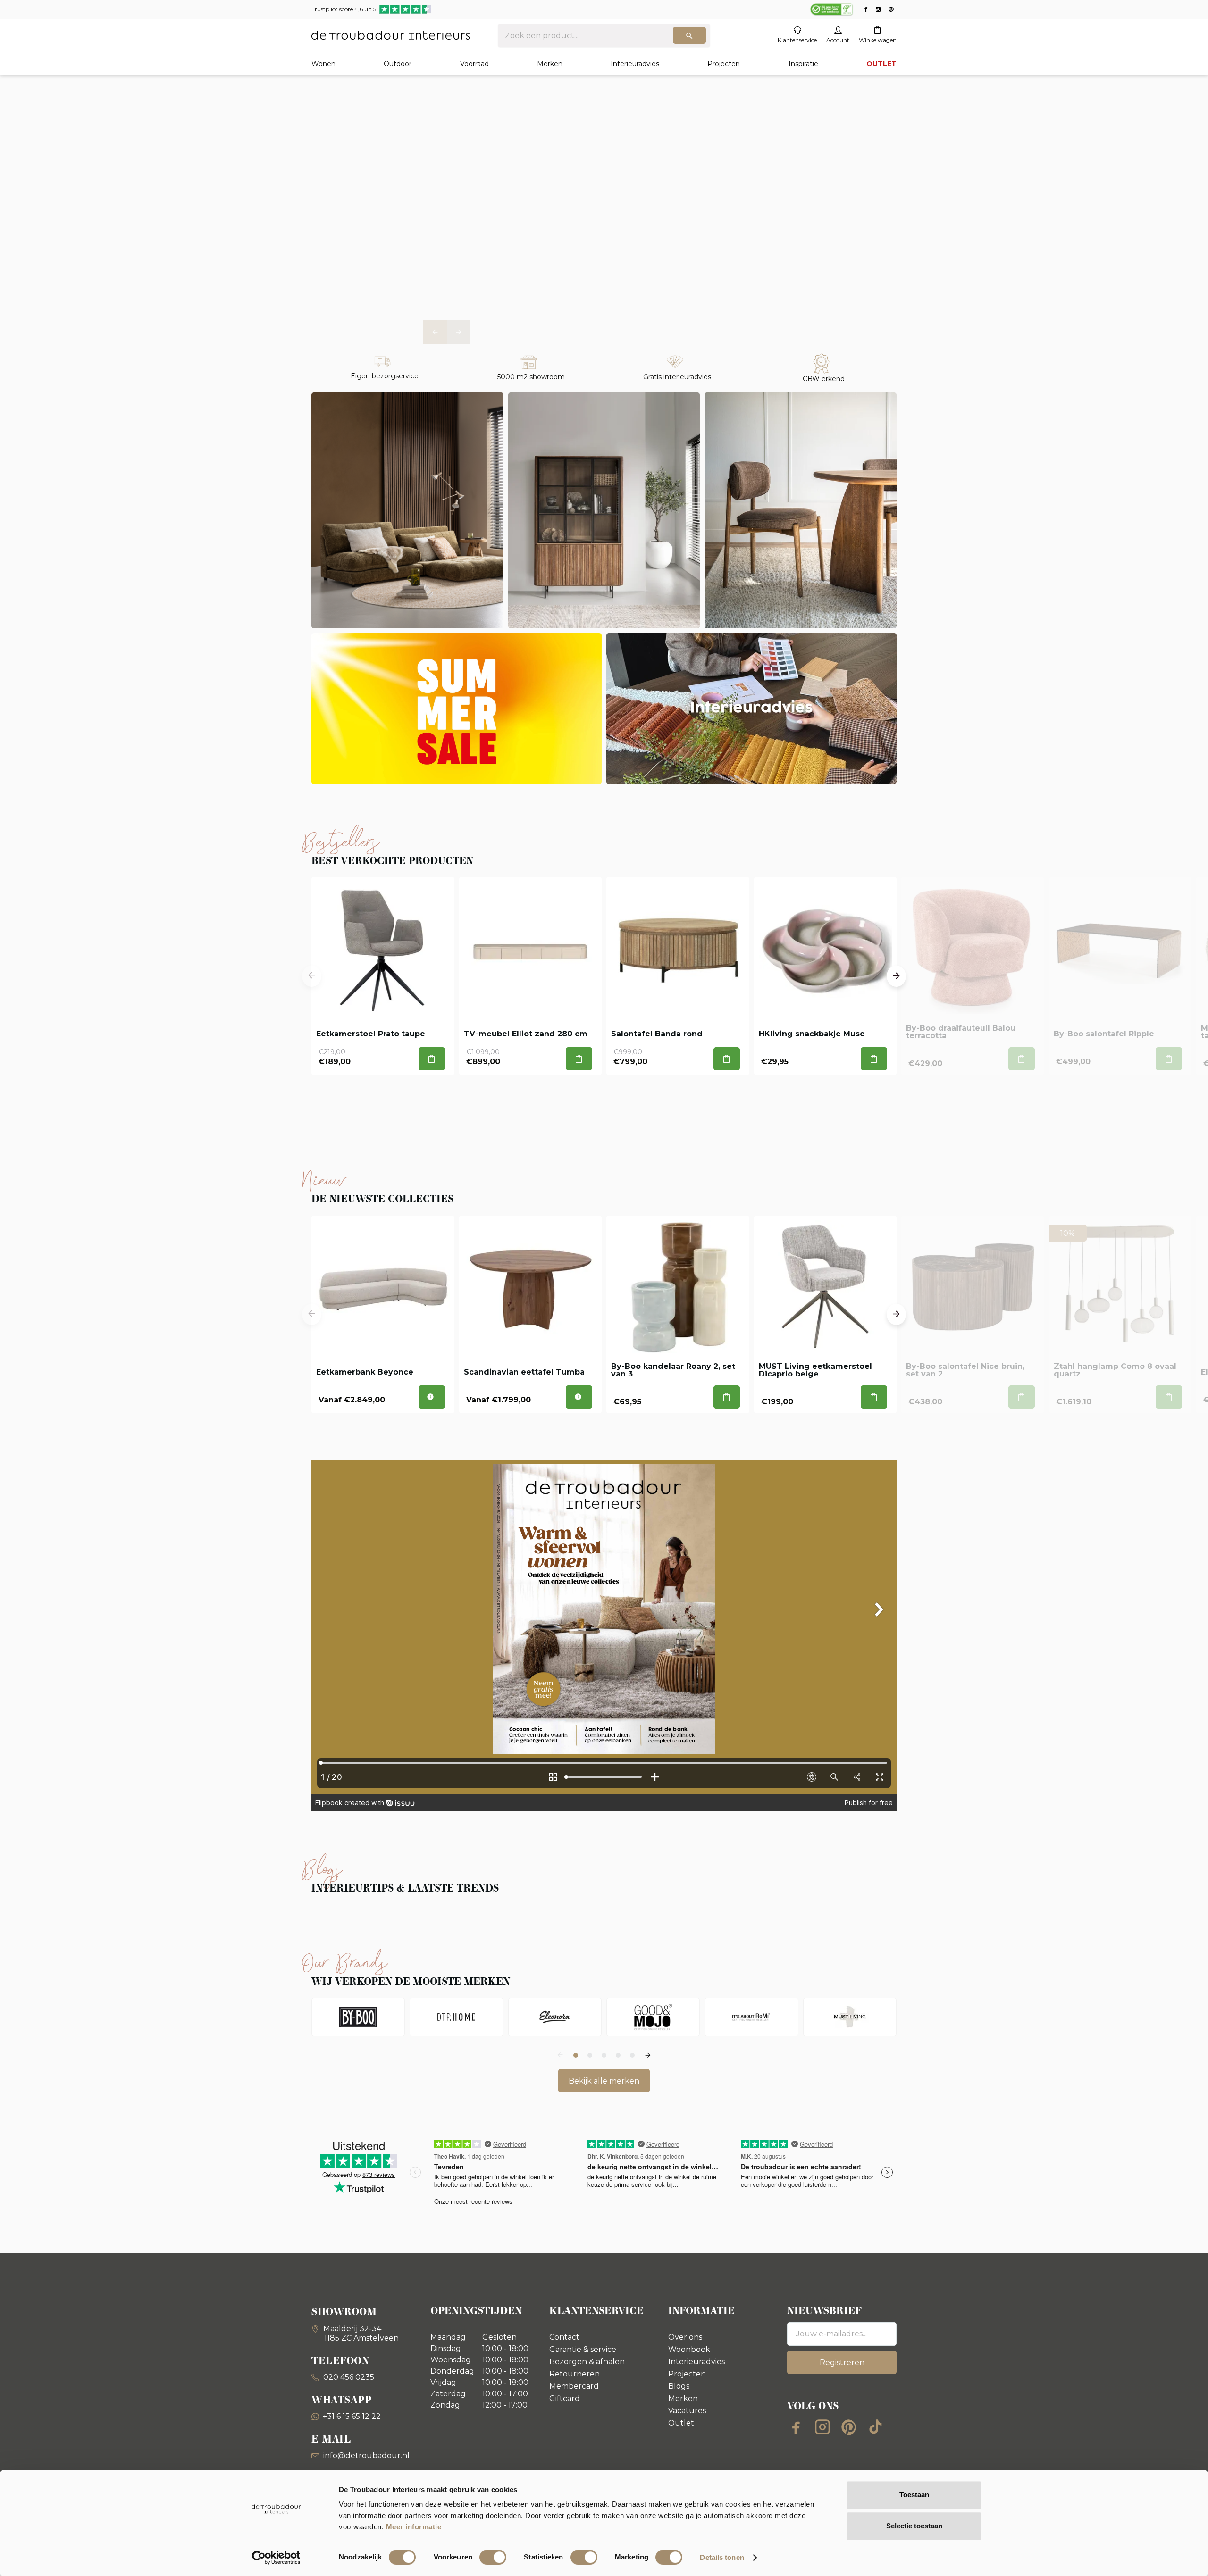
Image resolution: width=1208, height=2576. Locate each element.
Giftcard (565, 2398)
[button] (435, 332)
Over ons (685, 2337)
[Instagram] (822, 2427)
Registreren (842, 2363)
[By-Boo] (358, 2017)
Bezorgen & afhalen (587, 2362)
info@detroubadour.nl (366, 2455)
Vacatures (687, 2411)
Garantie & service (583, 2349)
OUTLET (881, 64)
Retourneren (575, 2374)
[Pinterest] (849, 2427)
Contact (564, 2337)
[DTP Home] (456, 2017)
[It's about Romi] (751, 2017)
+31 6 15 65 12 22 (352, 2416)
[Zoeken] (689, 35)
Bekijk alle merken (604, 2081)
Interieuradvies (635, 64)
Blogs (679, 2386)
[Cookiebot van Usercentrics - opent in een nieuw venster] (276, 2558)
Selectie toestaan (914, 2526)
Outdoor (398, 64)
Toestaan (914, 2495)
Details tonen (722, 2557)
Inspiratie (803, 64)
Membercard (574, 2386)
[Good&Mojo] (653, 2017)
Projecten (724, 64)
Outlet (681, 2423)
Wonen (323, 64)
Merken (550, 64)
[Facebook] (796, 2427)
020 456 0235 (348, 2377)
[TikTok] (875, 2427)
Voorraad (474, 64)
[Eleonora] (555, 2017)
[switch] (493, 2557)
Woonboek (689, 2349)
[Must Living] (850, 2017)
